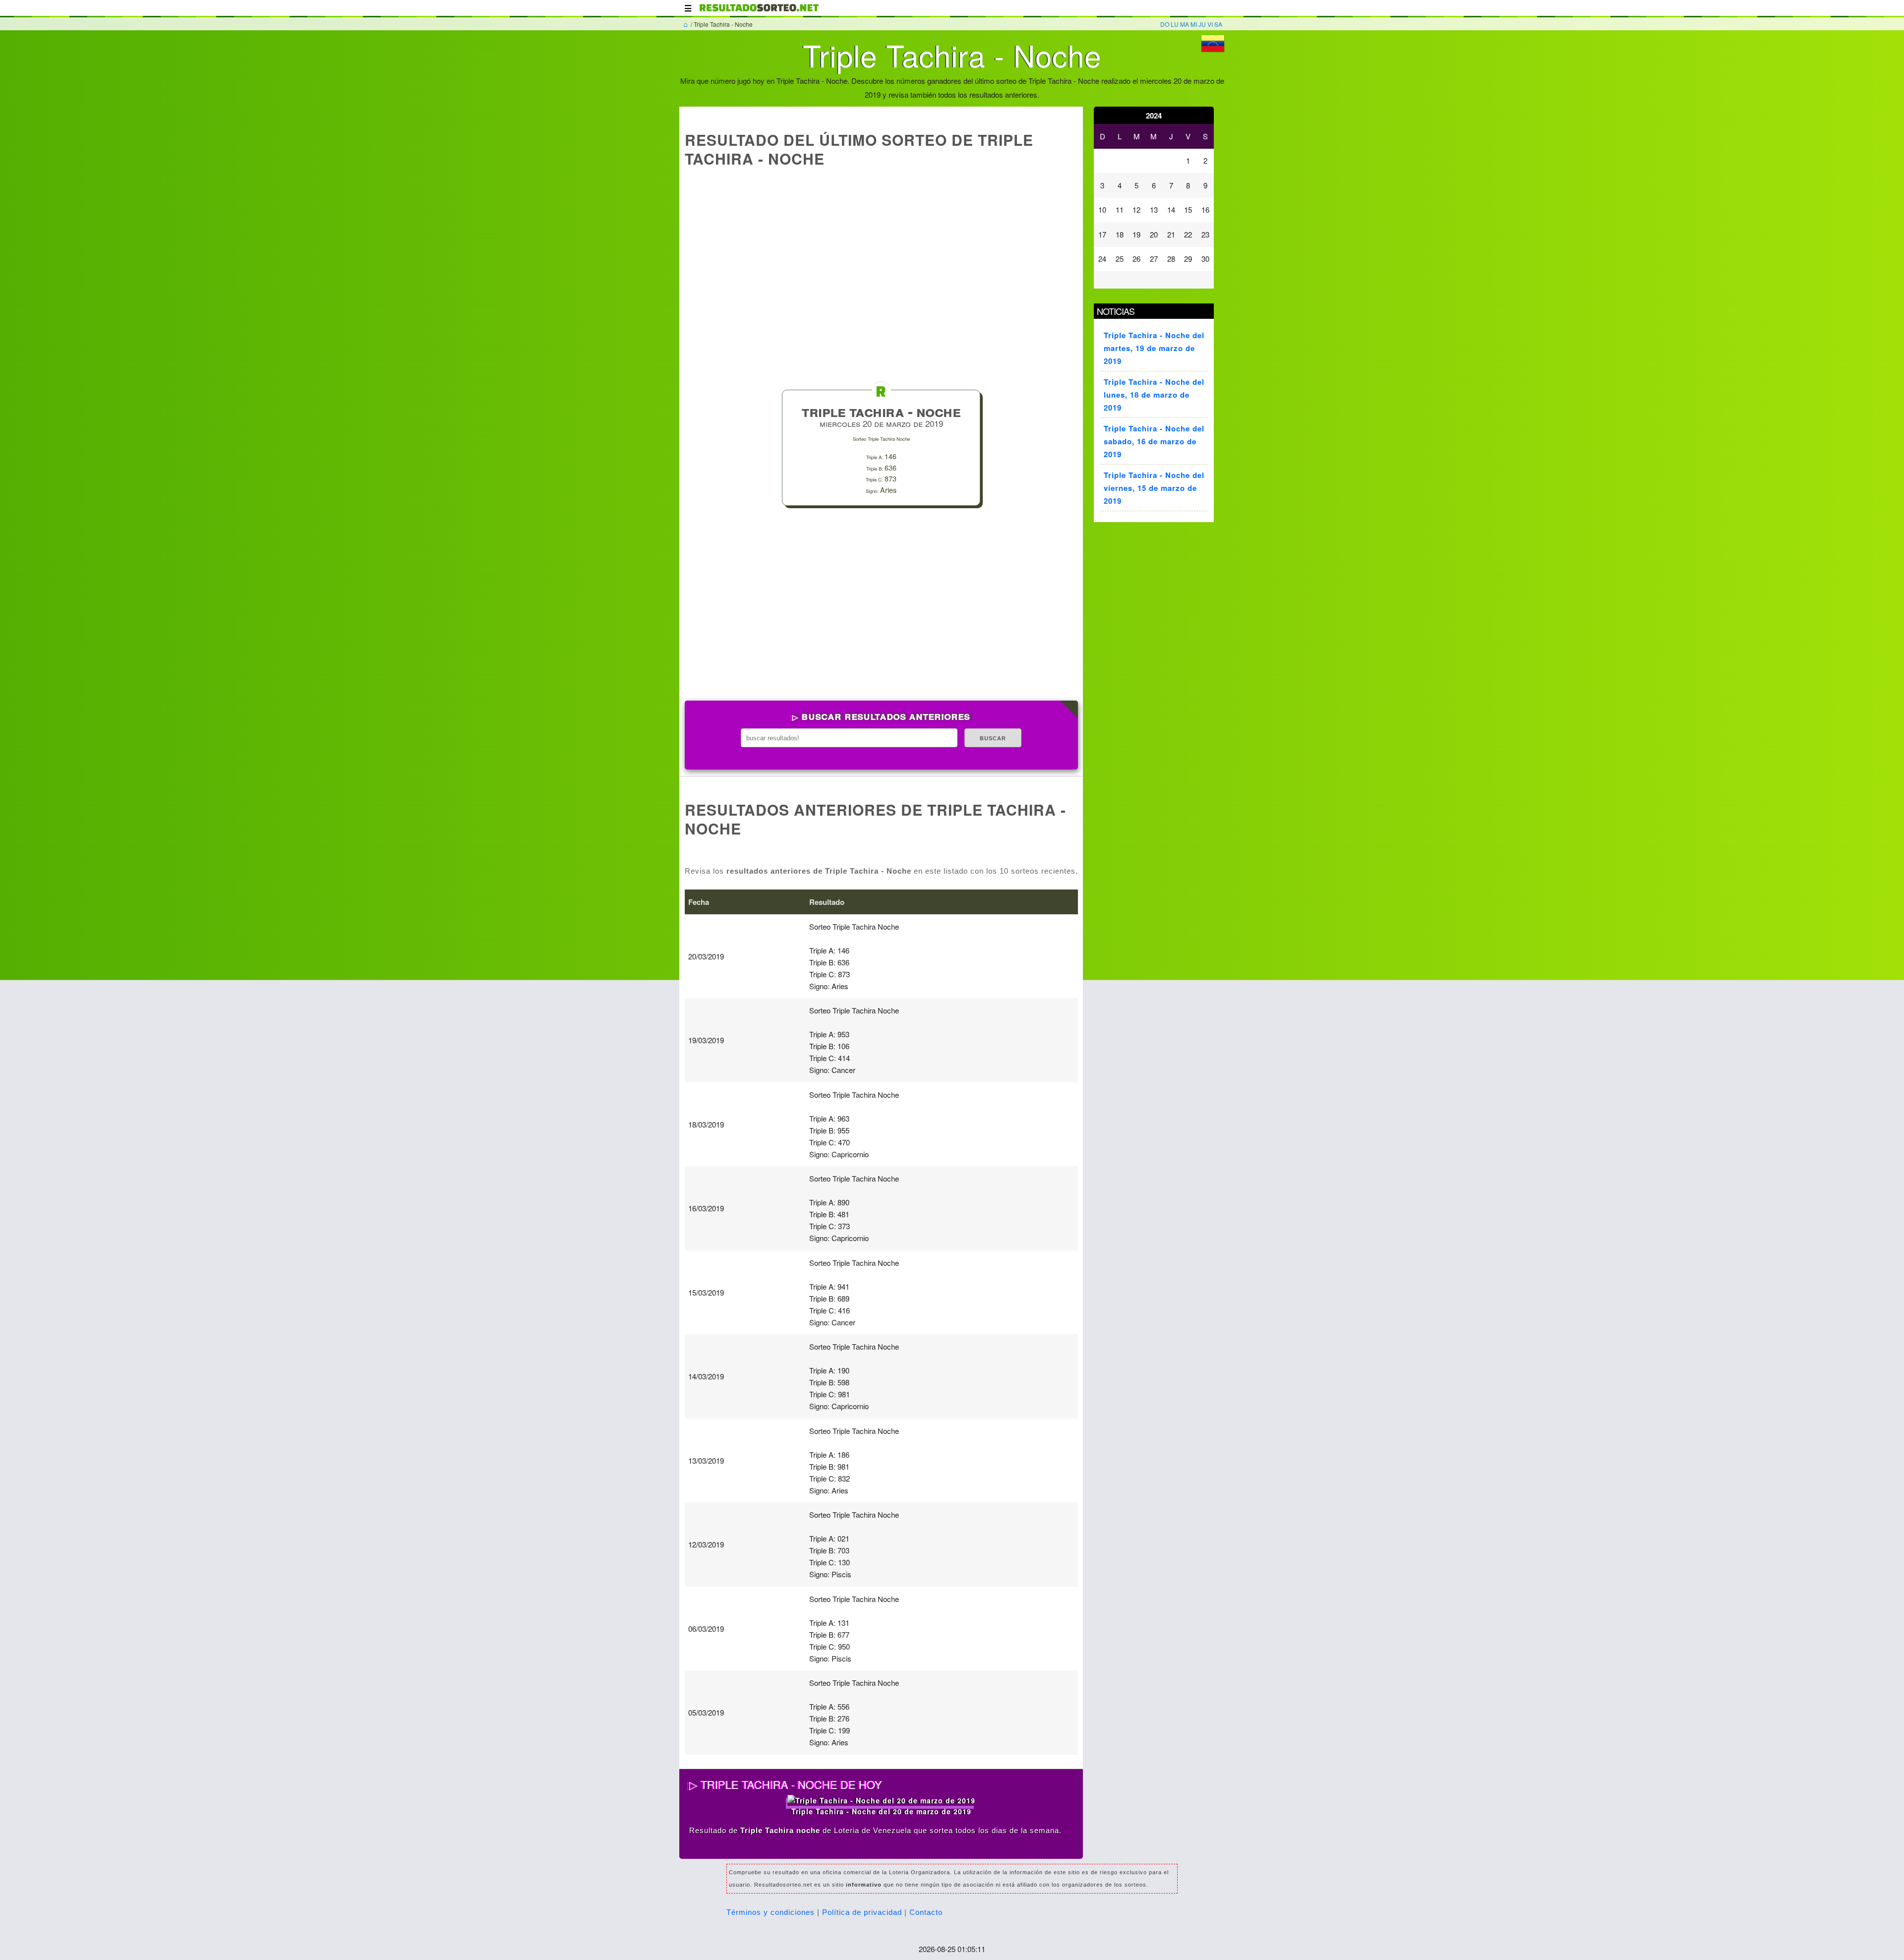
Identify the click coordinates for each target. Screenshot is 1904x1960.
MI (1194, 24)
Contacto (926, 1912)
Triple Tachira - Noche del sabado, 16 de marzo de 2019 (1154, 441)
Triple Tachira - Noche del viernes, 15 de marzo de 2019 (1154, 488)
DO (1165, 24)
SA (1218, 24)
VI (1210, 24)
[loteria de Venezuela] (759, 12)
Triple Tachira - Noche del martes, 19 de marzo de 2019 (1154, 348)
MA (1185, 24)
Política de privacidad (862, 1912)
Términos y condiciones (771, 1912)
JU (1202, 24)
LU (1175, 24)
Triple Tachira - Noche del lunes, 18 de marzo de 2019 (1154, 395)
